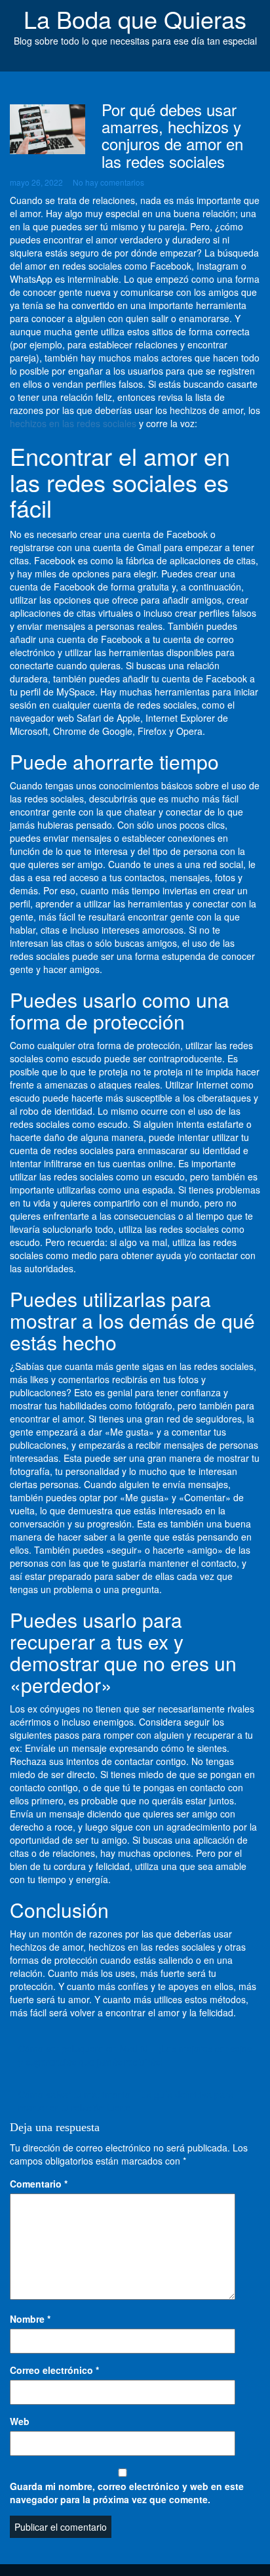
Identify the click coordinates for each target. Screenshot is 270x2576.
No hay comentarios (108, 182)
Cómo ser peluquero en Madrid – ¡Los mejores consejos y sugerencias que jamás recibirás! (135, 2055)
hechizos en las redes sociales (73, 423)
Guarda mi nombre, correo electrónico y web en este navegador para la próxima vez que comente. (127, 2493)
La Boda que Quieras (135, 19)
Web (20, 2421)
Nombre (30, 2319)
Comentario (39, 2184)
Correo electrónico (54, 2370)
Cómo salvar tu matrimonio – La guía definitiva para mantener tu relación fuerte (126, 2101)
